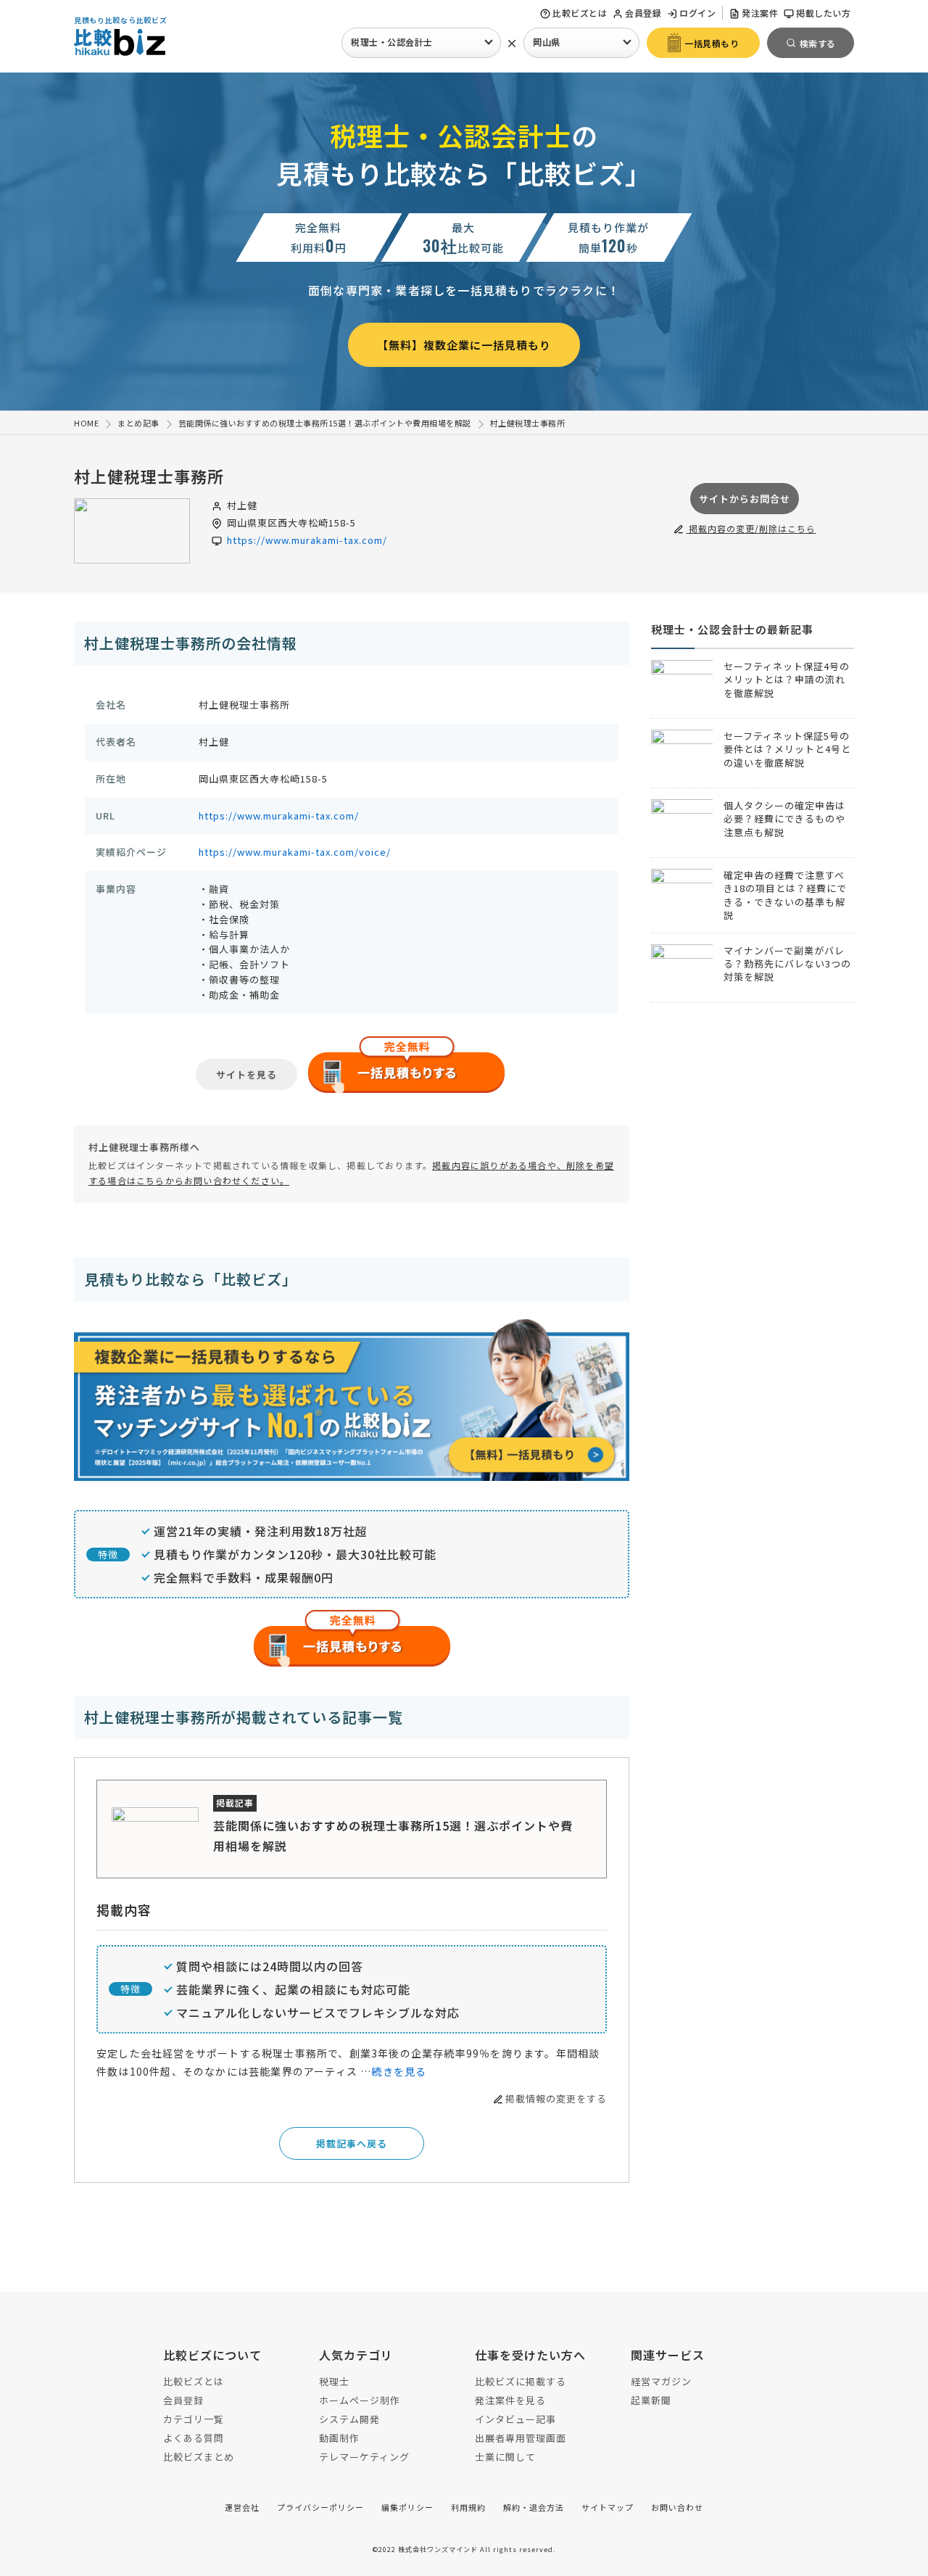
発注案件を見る (510, 2400)
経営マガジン (661, 2381)
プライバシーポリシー (320, 2507)
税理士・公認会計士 (392, 42)
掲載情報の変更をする (556, 2098)
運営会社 (242, 2507)
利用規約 (468, 2507)
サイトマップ (608, 2507)
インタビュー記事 (515, 2419)
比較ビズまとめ (199, 2457)
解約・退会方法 (534, 2507)
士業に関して (505, 2457)
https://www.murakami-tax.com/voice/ (295, 852)
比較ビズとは (580, 13)
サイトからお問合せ (745, 499)
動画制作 (339, 2438)
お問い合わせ (677, 2507)
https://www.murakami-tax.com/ (307, 540)
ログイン (697, 13)
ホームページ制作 (360, 2400)
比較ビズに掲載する (521, 2381)
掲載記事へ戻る (352, 2143)
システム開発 (349, 2419)
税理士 (334, 2381)
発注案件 (760, 13)
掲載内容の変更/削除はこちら (751, 528)
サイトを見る (246, 1074)
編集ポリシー (407, 2507)
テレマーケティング (364, 2457)
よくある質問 (194, 2438)
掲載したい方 (823, 13)
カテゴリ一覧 (194, 2419)
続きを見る (399, 2071)
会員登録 (643, 13)
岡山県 (547, 42)
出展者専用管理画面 (521, 2438)
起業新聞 (651, 2400)
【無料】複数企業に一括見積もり (464, 345)
